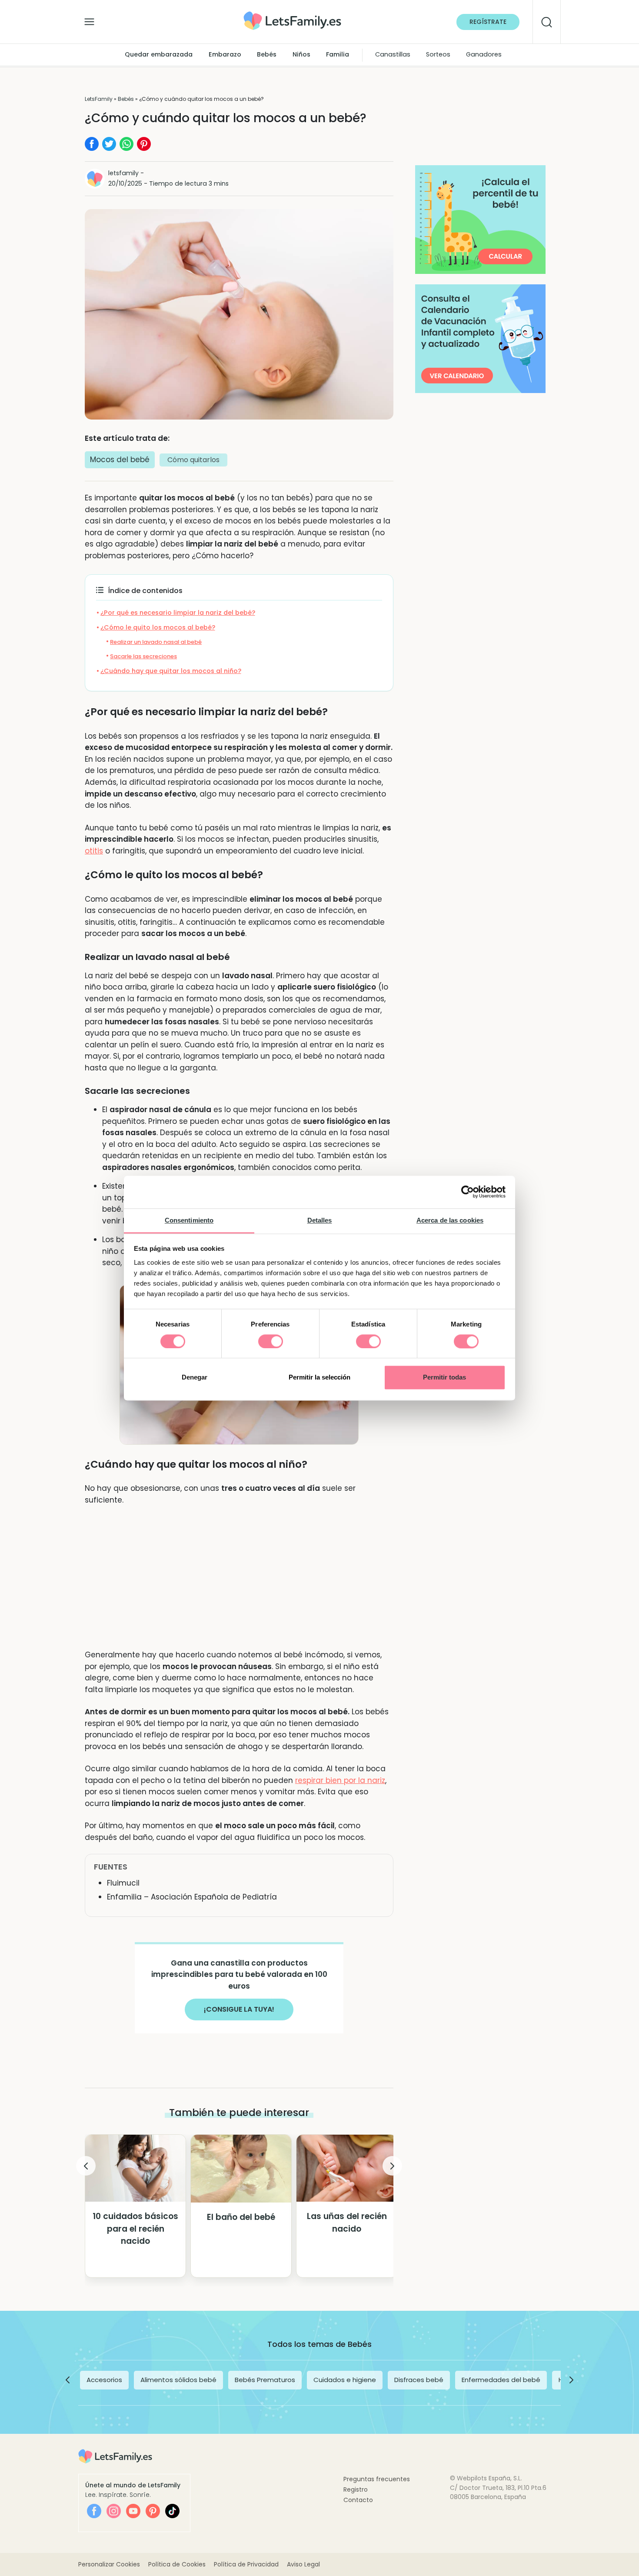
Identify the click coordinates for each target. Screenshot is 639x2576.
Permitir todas (444, 1378)
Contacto (358, 2500)
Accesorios (104, 2380)
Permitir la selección (319, 1378)
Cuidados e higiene (345, 2380)
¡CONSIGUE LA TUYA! (239, 2009)
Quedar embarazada (159, 55)
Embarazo (225, 55)
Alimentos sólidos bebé (178, 2380)
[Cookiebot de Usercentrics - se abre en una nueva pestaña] (468, 1192)
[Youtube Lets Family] (133, 2511)
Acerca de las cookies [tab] (450, 1220)
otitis (94, 851)
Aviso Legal (303, 2564)
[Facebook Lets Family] (94, 2511)
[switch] (271, 1341)
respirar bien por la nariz (340, 1780)
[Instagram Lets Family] (114, 2511)
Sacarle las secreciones (143, 656)
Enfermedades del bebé (501, 2380)
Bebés (267, 55)
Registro (356, 2489)
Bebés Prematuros (265, 2380)
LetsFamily (99, 99)
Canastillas (393, 55)
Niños (301, 55)
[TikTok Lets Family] (172, 2511)
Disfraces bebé (419, 2380)
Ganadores (484, 55)
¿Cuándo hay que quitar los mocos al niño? (171, 671)
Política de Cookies (177, 2564)
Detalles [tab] (320, 1220)
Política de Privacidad (246, 2564)
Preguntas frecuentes (377, 2479)
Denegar (195, 1378)
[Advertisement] (239, 1577)
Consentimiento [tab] (189, 1220)
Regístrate (488, 22)
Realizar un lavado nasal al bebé (156, 642)
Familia (338, 55)
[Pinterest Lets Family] (153, 2511)
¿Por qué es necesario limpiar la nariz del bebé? (178, 613)
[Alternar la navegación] (89, 20)
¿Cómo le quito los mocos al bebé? (158, 627)
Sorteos (438, 55)
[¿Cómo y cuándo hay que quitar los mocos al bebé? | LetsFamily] (292, 15)
